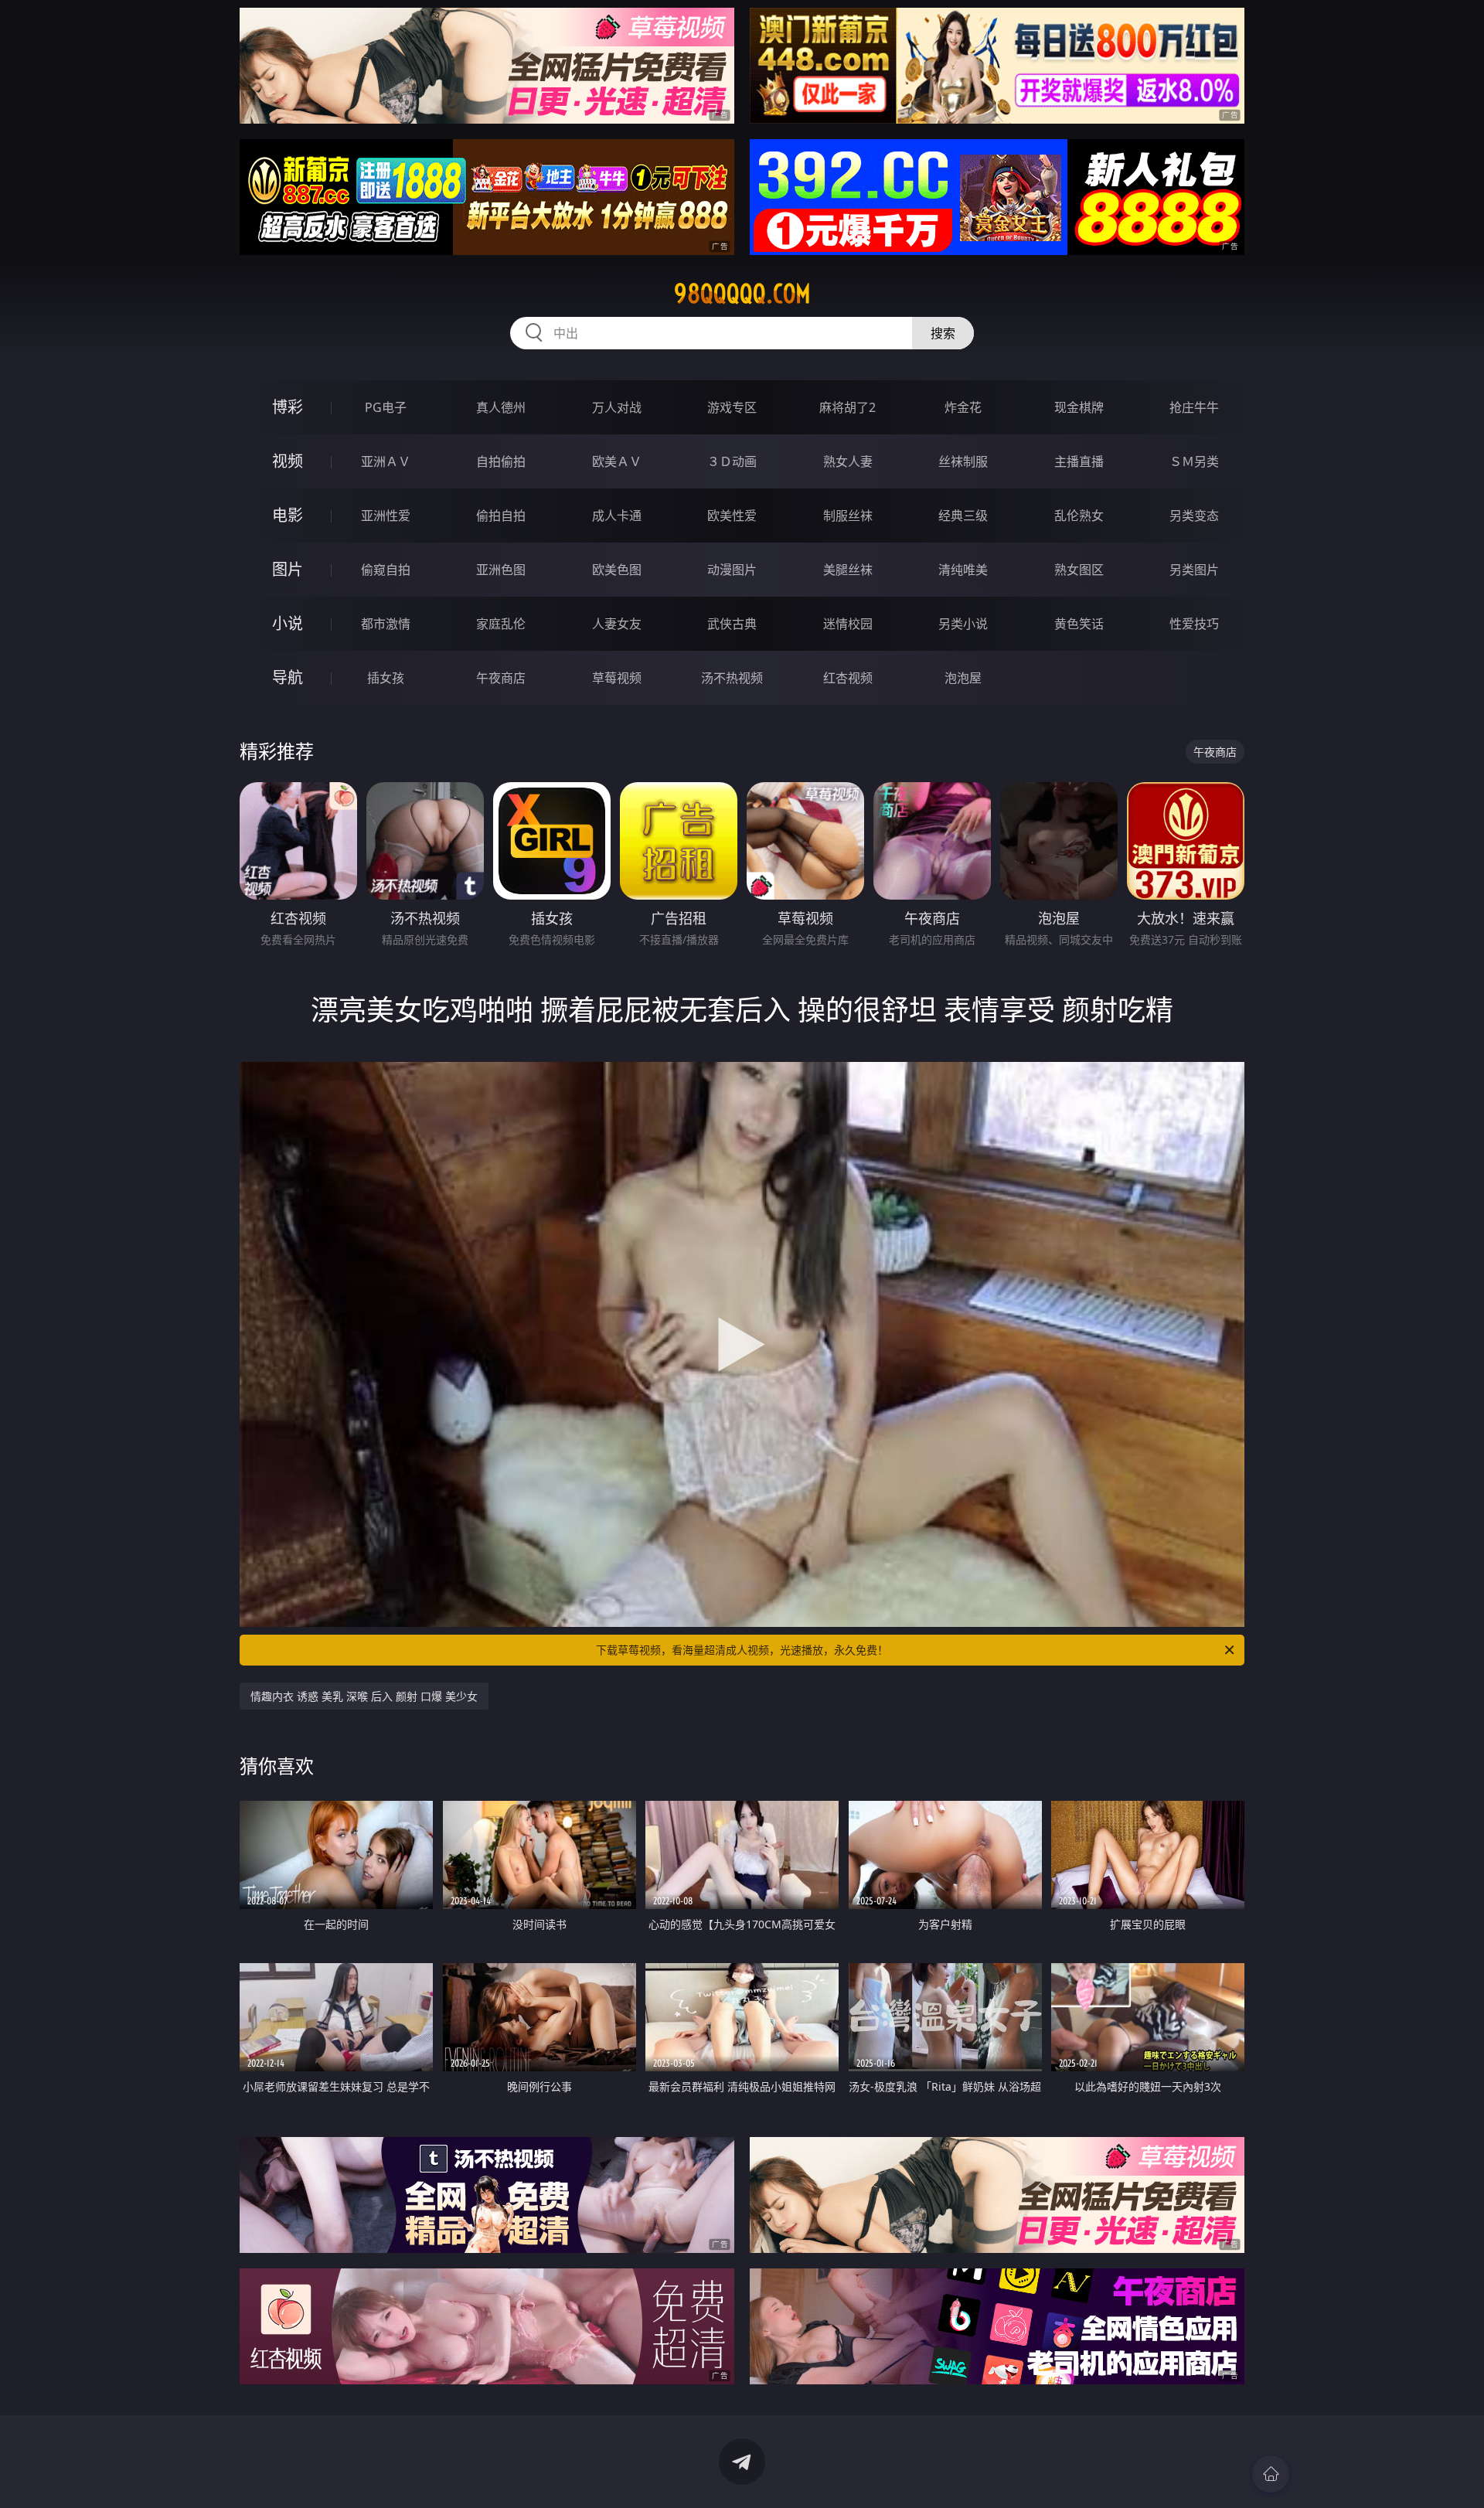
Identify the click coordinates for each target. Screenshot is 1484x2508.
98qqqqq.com (742, 294)
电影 (288, 515)
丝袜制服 (963, 461)
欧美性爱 (732, 516)
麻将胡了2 (848, 407)
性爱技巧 (1194, 624)
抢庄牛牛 (1194, 407)
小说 (288, 623)
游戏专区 (732, 407)
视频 (288, 461)
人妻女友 (617, 624)
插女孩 (386, 678)
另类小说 (963, 624)
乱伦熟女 (1079, 516)
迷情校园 (848, 624)
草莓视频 (617, 678)
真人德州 (501, 407)
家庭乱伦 (501, 624)
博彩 (288, 407)
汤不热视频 (732, 678)
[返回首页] (1271, 2474)
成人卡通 (617, 516)
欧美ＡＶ (617, 461)
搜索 (943, 333)
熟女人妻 (848, 461)
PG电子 (386, 407)
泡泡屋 (963, 678)
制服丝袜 (848, 516)
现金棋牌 (1079, 407)
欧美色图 (617, 570)
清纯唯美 (963, 570)
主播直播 (1079, 461)
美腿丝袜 (848, 570)
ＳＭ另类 (1194, 461)
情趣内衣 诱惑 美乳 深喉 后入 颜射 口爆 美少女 (364, 1696)
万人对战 (617, 407)
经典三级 (963, 516)
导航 (288, 677)
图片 (288, 569)
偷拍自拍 (501, 516)
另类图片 (1194, 570)
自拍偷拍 (501, 461)
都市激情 (386, 624)
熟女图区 (1079, 570)
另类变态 (1194, 516)
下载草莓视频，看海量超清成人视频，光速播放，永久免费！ (742, 1650)
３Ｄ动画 (732, 461)
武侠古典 (732, 624)
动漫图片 (732, 570)
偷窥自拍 (386, 570)
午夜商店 (501, 678)
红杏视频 (848, 678)
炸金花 (963, 407)
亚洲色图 (501, 570)
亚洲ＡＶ (386, 461)
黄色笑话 (1079, 624)
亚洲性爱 (386, 516)
